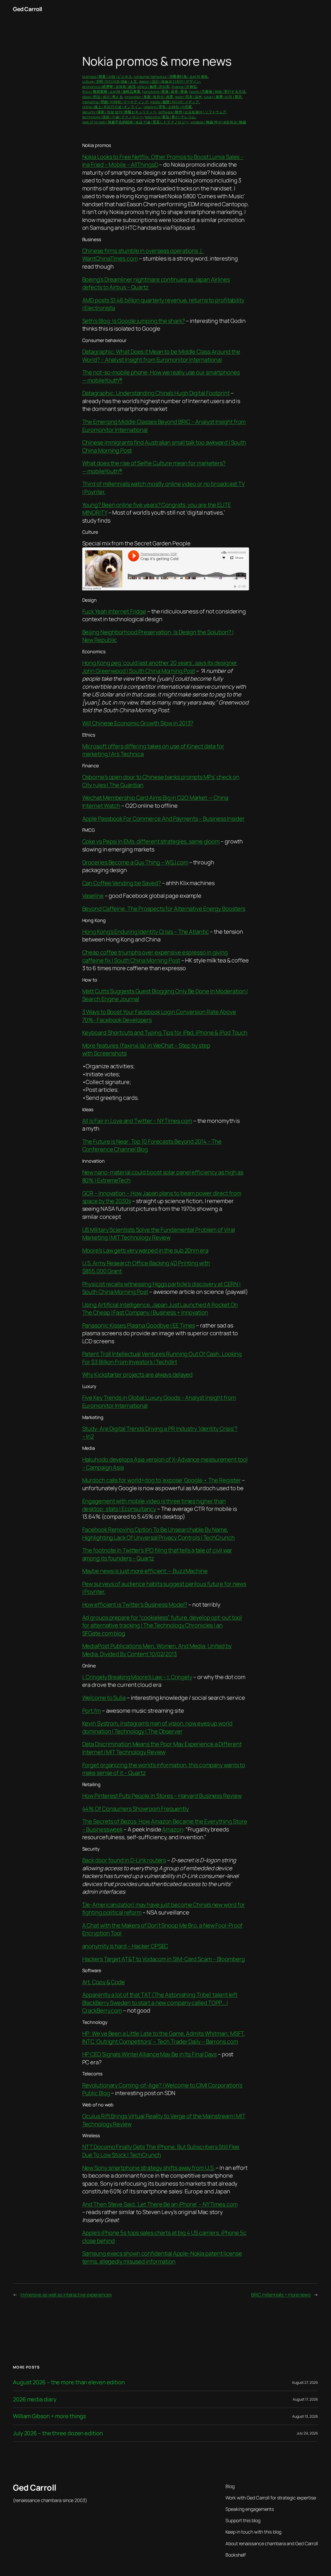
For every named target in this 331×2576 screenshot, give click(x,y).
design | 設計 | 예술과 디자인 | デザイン (170, 81)
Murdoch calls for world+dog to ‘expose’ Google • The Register (162, 1480)
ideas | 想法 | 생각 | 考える (103, 97)
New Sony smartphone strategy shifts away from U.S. (148, 2168)
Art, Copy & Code (104, 1982)
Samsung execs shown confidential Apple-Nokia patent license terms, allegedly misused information (162, 2257)
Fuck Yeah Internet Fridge (114, 611)
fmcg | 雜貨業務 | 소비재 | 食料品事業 (111, 91)
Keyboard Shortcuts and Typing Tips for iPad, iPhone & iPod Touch (165, 1033)
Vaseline (93, 896)
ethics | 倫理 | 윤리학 (153, 87)
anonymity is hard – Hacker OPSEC (125, 1946)
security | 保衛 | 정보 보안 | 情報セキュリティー (119, 112)
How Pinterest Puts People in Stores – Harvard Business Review (162, 1796)
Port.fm (92, 1711)
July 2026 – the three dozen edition (58, 2433)
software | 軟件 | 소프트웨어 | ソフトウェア (192, 112)
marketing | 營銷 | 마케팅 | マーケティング (115, 102)
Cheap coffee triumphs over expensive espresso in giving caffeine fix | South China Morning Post (155, 956)
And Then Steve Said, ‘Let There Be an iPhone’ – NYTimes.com (160, 2204)
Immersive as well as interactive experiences (66, 2295)
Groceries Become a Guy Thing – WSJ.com (135, 862)
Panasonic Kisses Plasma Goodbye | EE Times (139, 1325)
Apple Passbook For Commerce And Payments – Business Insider (163, 819)
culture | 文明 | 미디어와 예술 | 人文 (110, 81)
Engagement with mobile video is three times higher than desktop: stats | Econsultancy (154, 1505)
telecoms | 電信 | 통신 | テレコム (170, 117)
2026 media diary (35, 2399)
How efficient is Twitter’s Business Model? (135, 1605)
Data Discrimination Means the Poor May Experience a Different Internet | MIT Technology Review (162, 1748)
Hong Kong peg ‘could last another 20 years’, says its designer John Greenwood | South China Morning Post (160, 667)
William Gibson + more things (49, 2416)
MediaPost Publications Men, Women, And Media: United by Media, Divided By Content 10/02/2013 (157, 1650)
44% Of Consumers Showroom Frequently (136, 1809)
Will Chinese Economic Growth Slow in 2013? (138, 723)
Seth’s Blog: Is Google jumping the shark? (134, 321)
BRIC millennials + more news (281, 2295)
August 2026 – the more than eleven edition (69, 2382)
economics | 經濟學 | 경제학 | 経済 (109, 87)
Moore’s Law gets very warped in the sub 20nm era (145, 1250)
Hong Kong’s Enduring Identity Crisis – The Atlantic (146, 932)
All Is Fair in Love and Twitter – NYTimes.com (137, 1121)
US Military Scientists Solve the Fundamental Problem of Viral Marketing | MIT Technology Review (159, 1234)
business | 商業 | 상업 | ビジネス (107, 76)
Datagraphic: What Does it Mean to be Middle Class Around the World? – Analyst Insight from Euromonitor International (161, 355)
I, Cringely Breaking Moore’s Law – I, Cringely (137, 1677)
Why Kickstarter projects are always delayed (138, 1375)
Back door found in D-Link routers (124, 1860)
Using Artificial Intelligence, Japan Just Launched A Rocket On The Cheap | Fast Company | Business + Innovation (160, 1309)
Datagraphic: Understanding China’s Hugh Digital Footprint (156, 393)
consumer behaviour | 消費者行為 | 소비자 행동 (171, 76)
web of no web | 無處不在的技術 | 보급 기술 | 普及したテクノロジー (136, 122)
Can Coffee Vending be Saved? (122, 883)
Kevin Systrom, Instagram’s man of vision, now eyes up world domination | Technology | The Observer (157, 1727)
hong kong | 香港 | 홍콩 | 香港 (165, 91)
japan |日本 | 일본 (188, 97)
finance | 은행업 (184, 87)
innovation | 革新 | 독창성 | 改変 (149, 97)
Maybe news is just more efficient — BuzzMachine (145, 1571)
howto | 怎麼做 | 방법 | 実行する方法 (217, 91)
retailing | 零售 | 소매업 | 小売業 (168, 107)
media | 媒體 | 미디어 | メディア (175, 102)
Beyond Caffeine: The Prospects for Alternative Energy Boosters (164, 909)
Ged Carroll (28, 9)
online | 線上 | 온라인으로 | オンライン (112, 107)
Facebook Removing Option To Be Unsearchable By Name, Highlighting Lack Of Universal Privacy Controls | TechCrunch (159, 1533)
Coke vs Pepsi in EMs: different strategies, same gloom (151, 841)
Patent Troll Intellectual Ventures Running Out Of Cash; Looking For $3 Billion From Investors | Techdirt (162, 1358)
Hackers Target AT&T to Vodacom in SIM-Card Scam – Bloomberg (164, 1959)
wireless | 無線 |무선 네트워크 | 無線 (218, 122)
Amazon (172, 1829)
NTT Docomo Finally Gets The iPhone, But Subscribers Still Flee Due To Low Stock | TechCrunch (161, 2151)
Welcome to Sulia (104, 1698)
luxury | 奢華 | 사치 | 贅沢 (223, 97)
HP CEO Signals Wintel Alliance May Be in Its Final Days (150, 2054)
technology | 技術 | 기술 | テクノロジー (113, 117)
